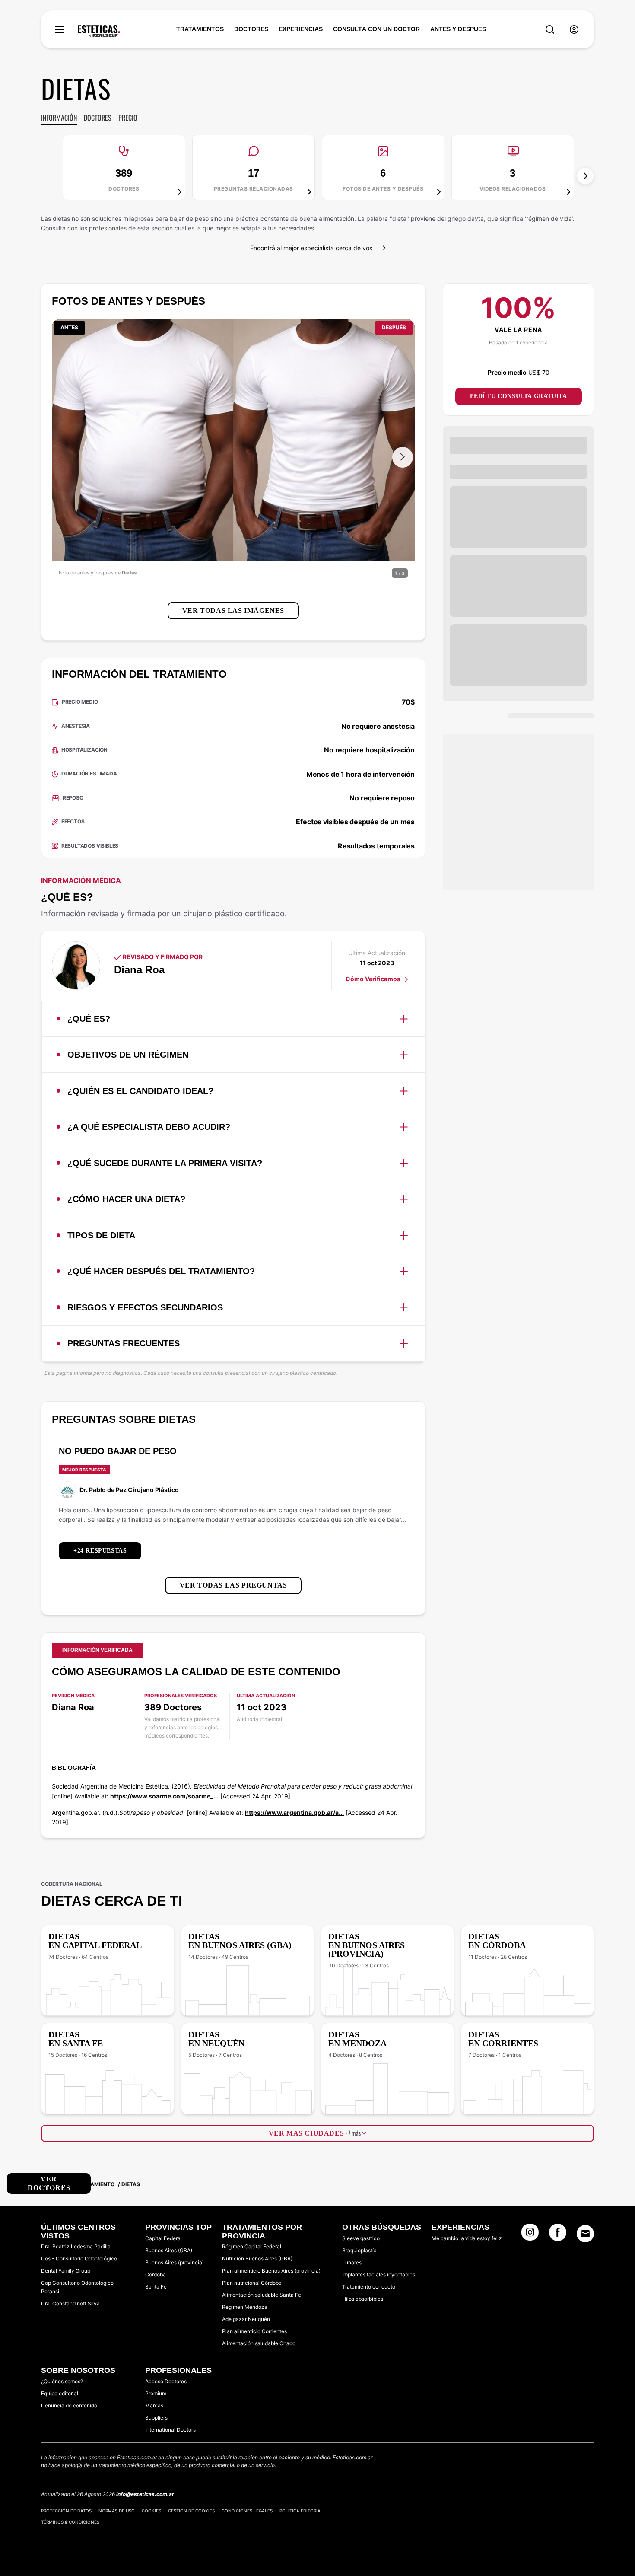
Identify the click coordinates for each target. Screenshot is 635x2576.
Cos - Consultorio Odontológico (79, 2259)
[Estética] (99, 31)
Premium (156, 2393)
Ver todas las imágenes (233, 611)
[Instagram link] (530, 2235)
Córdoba (156, 2275)
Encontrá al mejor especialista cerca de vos (311, 248)
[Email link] (585, 2234)
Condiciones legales (247, 2511)
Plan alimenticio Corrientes (254, 2331)
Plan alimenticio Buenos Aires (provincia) (271, 2271)
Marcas (154, 2405)
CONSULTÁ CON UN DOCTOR (376, 29)
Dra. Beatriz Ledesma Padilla (76, 2246)
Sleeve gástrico (361, 2238)
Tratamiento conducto (369, 2287)
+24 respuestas (100, 1551)
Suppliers (156, 2418)
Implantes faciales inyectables (379, 2275)
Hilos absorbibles (363, 2299)
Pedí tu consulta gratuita (519, 396)
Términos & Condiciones (70, 2522)
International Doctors (170, 2430)
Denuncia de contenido (69, 2405)
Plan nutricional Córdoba (252, 2283)
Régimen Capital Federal (252, 2246)
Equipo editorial (60, 2393)
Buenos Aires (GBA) (169, 2250)
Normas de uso (117, 2511)
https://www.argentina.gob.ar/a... (294, 1812)
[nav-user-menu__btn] (574, 30)
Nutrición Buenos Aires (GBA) (257, 2259)
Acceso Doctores (166, 2381)
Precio (128, 118)
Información (59, 118)
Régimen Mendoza (245, 2307)
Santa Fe (156, 2287)
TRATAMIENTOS (200, 29)
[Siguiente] (585, 176)
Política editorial (301, 2511)
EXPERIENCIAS (301, 29)
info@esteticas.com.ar (145, 2494)
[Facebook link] (558, 2235)
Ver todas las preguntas (233, 1585)
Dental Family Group (66, 2271)
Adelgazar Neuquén (246, 2319)
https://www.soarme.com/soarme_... (164, 1796)
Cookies (151, 2511)
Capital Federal (164, 2238)
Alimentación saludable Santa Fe (262, 2295)
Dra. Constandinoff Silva (70, 2303)
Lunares (352, 2262)
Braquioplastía (359, 2250)
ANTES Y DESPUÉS (458, 29)
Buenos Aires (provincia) (175, 2262)
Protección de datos (66, 2511)
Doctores (98, 118)
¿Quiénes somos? (62, 2381)
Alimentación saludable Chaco (259, 2343)
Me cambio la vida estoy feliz (467, 2238)
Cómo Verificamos (374, 979)
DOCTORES (251, 29)
